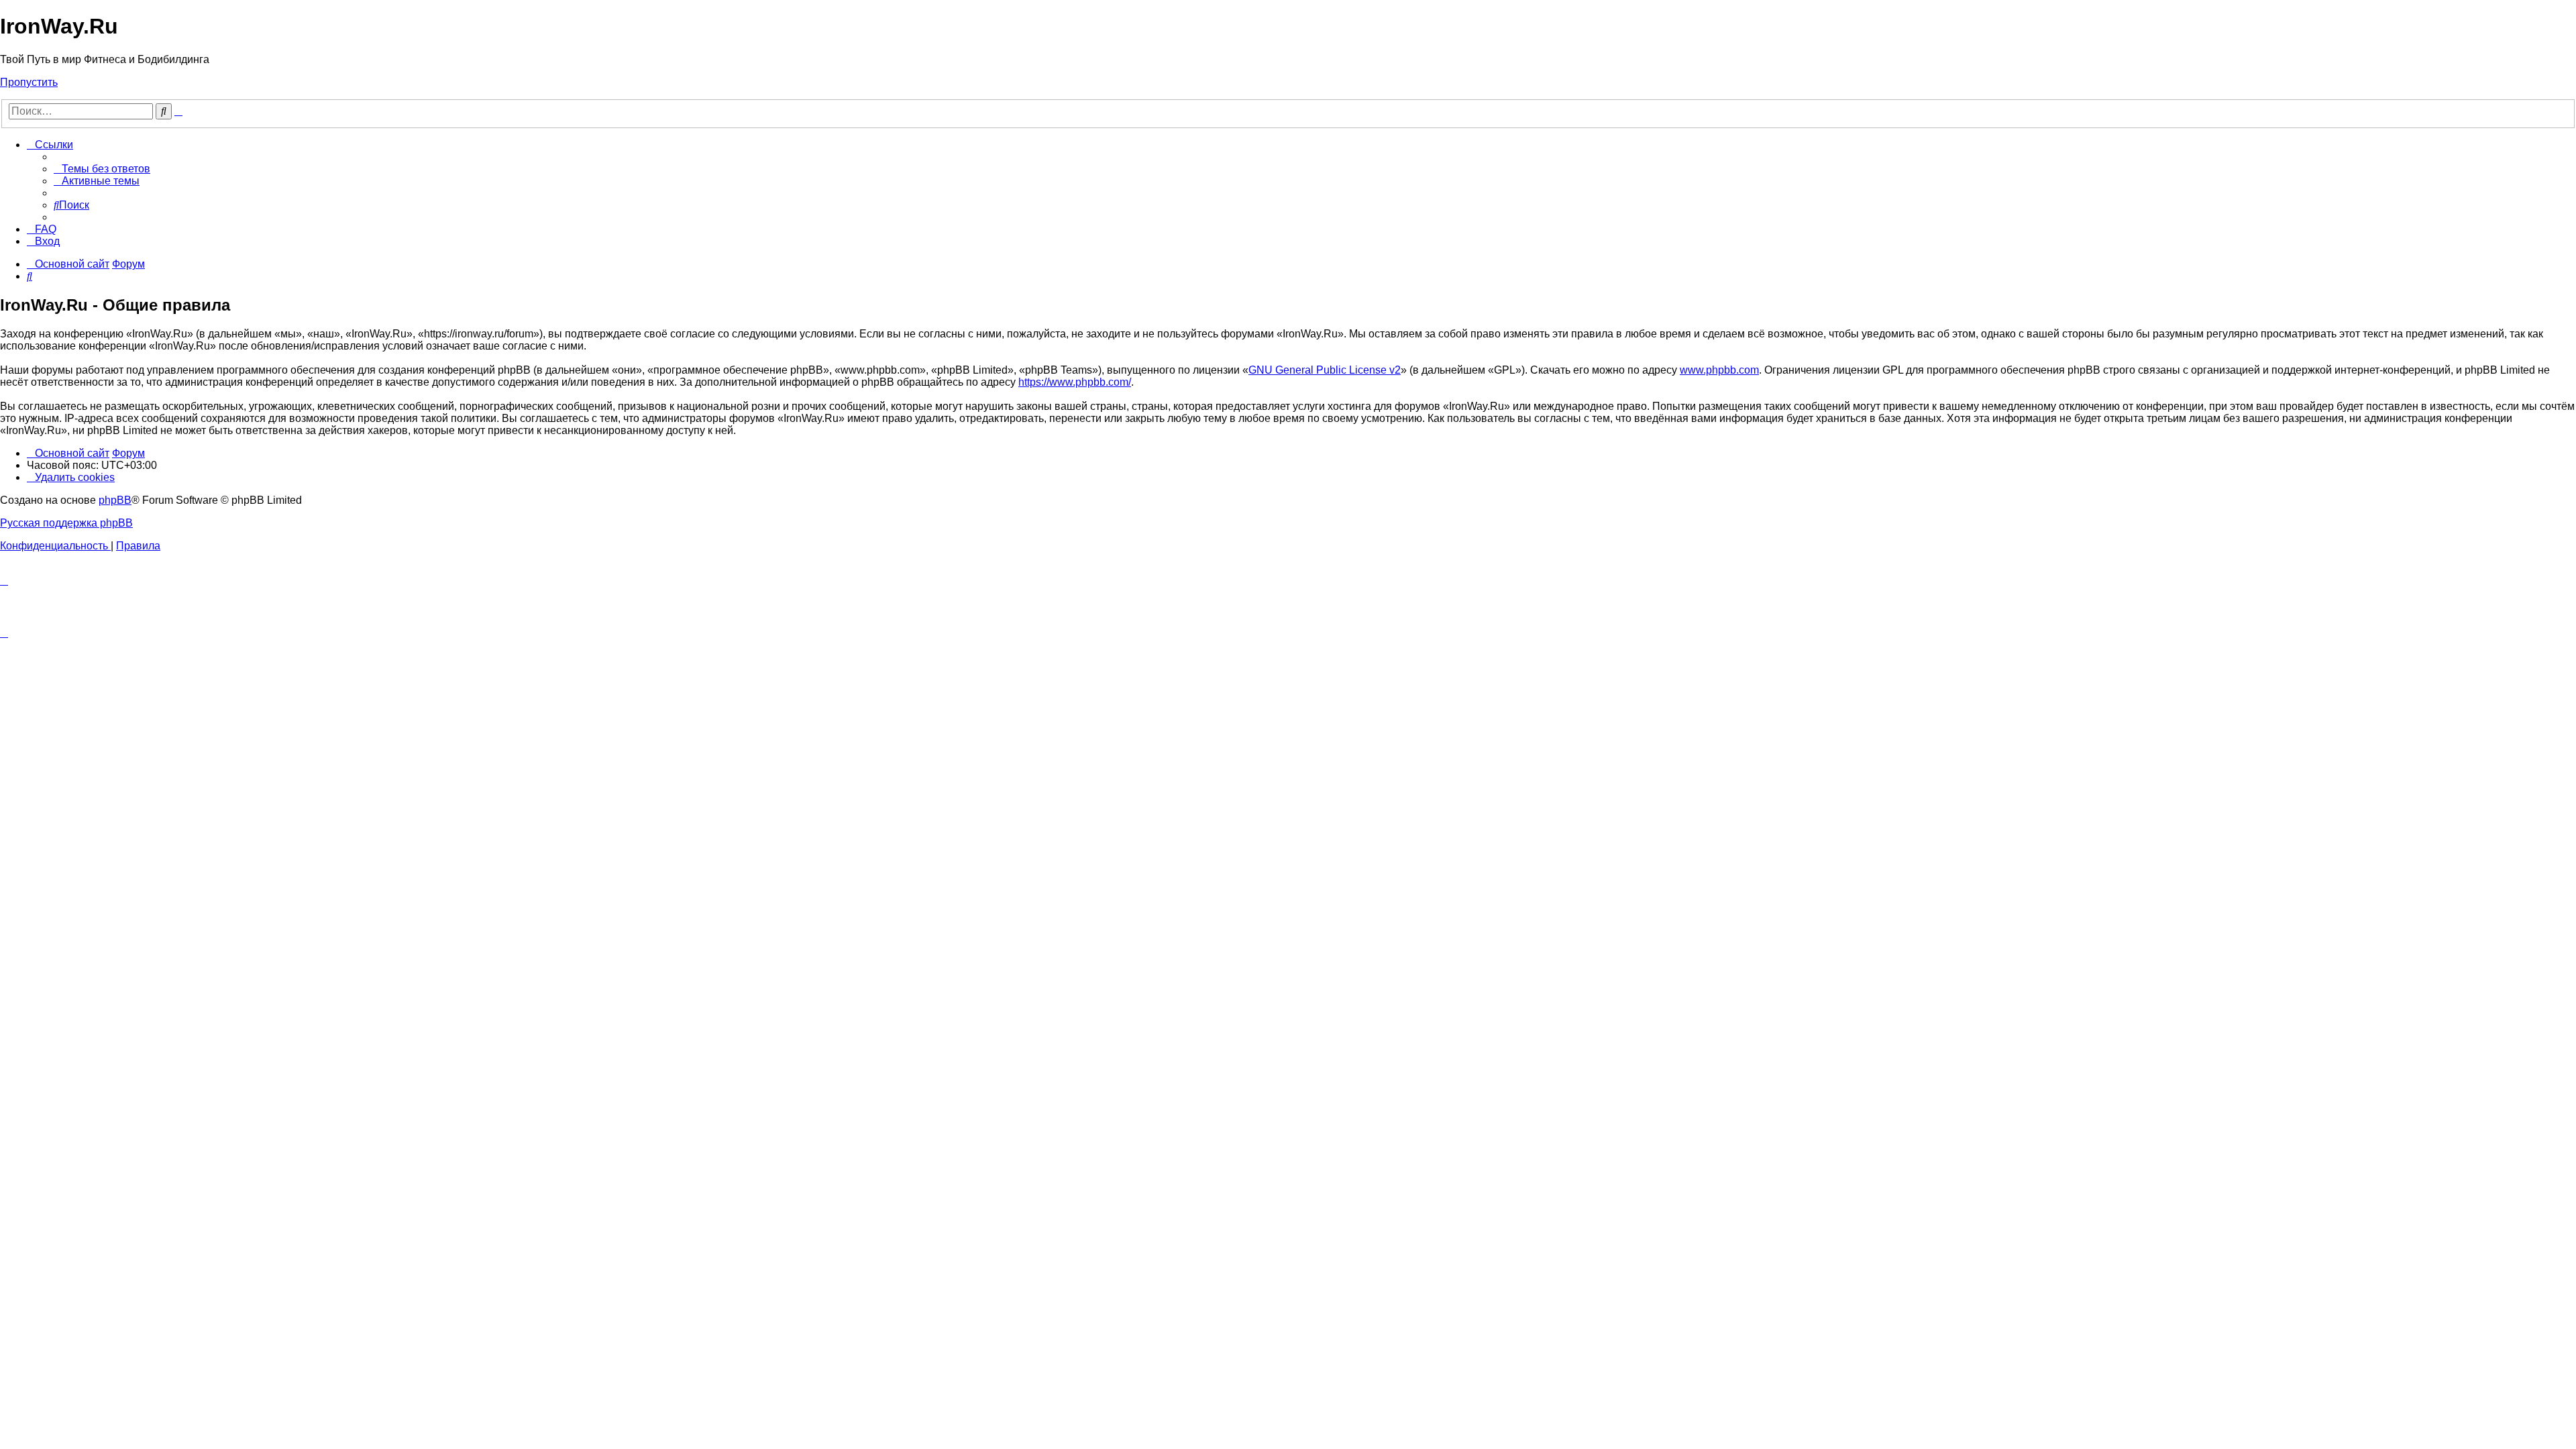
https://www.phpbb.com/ (1075, 382)
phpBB (115, 500)
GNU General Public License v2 (1325, 370)
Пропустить (29, 82)
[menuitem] (102, 169)
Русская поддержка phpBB (66, 523)
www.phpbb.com (1719, 370)
